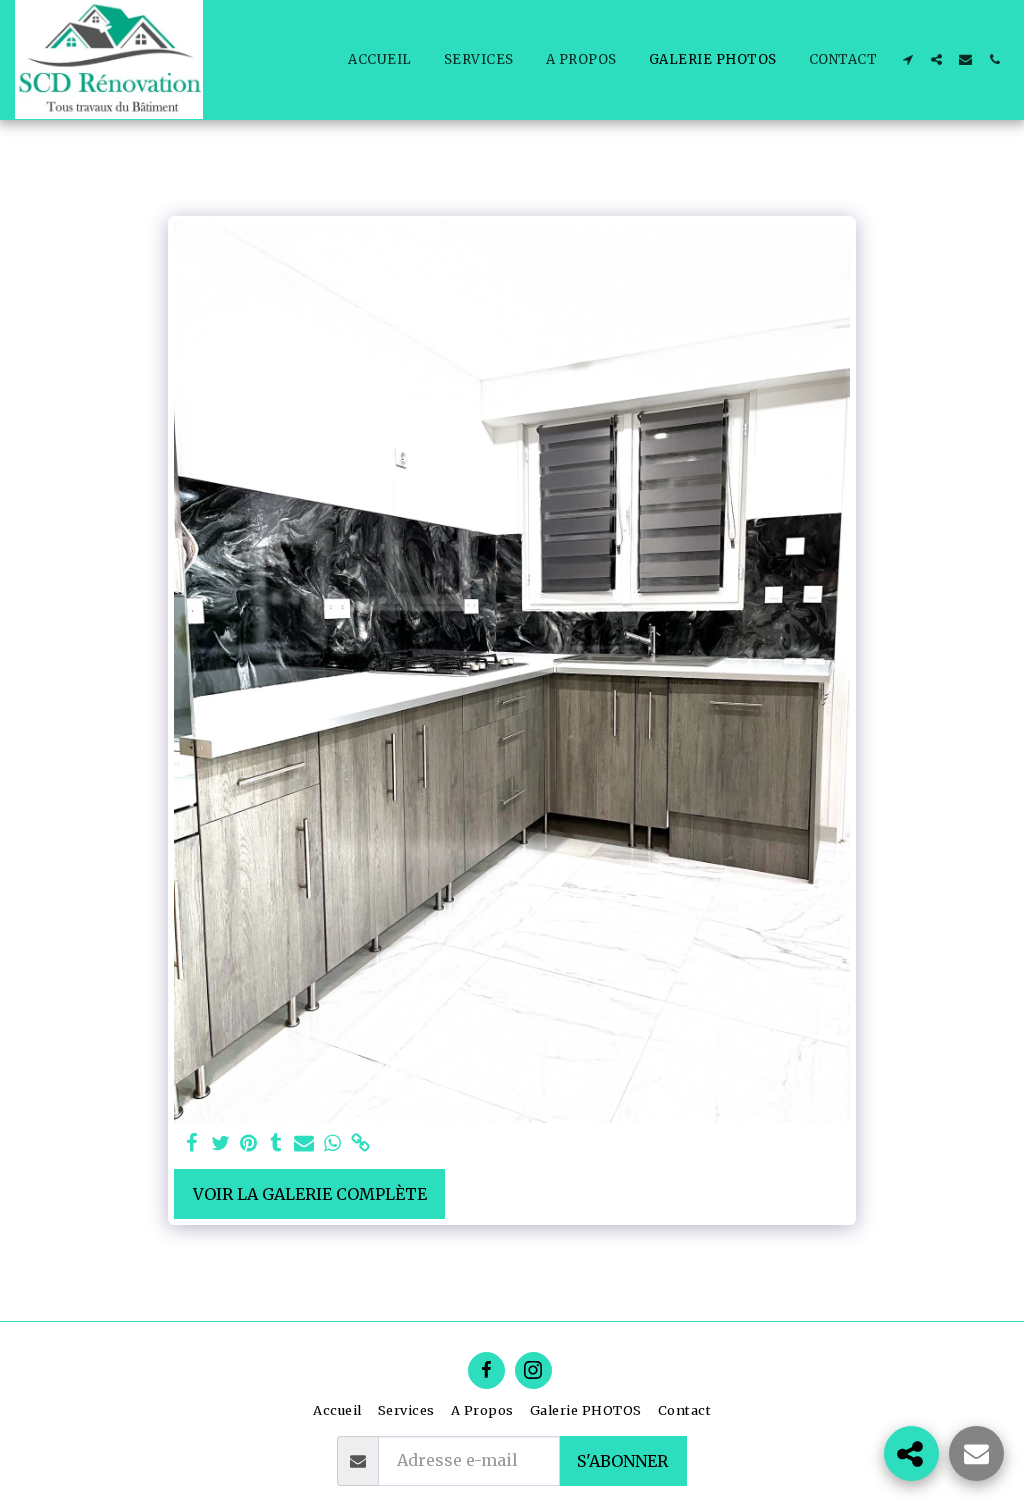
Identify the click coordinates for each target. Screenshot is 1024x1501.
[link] (360, 1143)
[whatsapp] (332, 1143)
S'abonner (622, 1461)
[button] (907, 59)
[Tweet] (220, 1143)
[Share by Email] (304, 1143)
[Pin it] (248, 1143)
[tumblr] (276, 1143)
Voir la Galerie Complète (310, 1194)
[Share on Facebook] (192, 1143)
